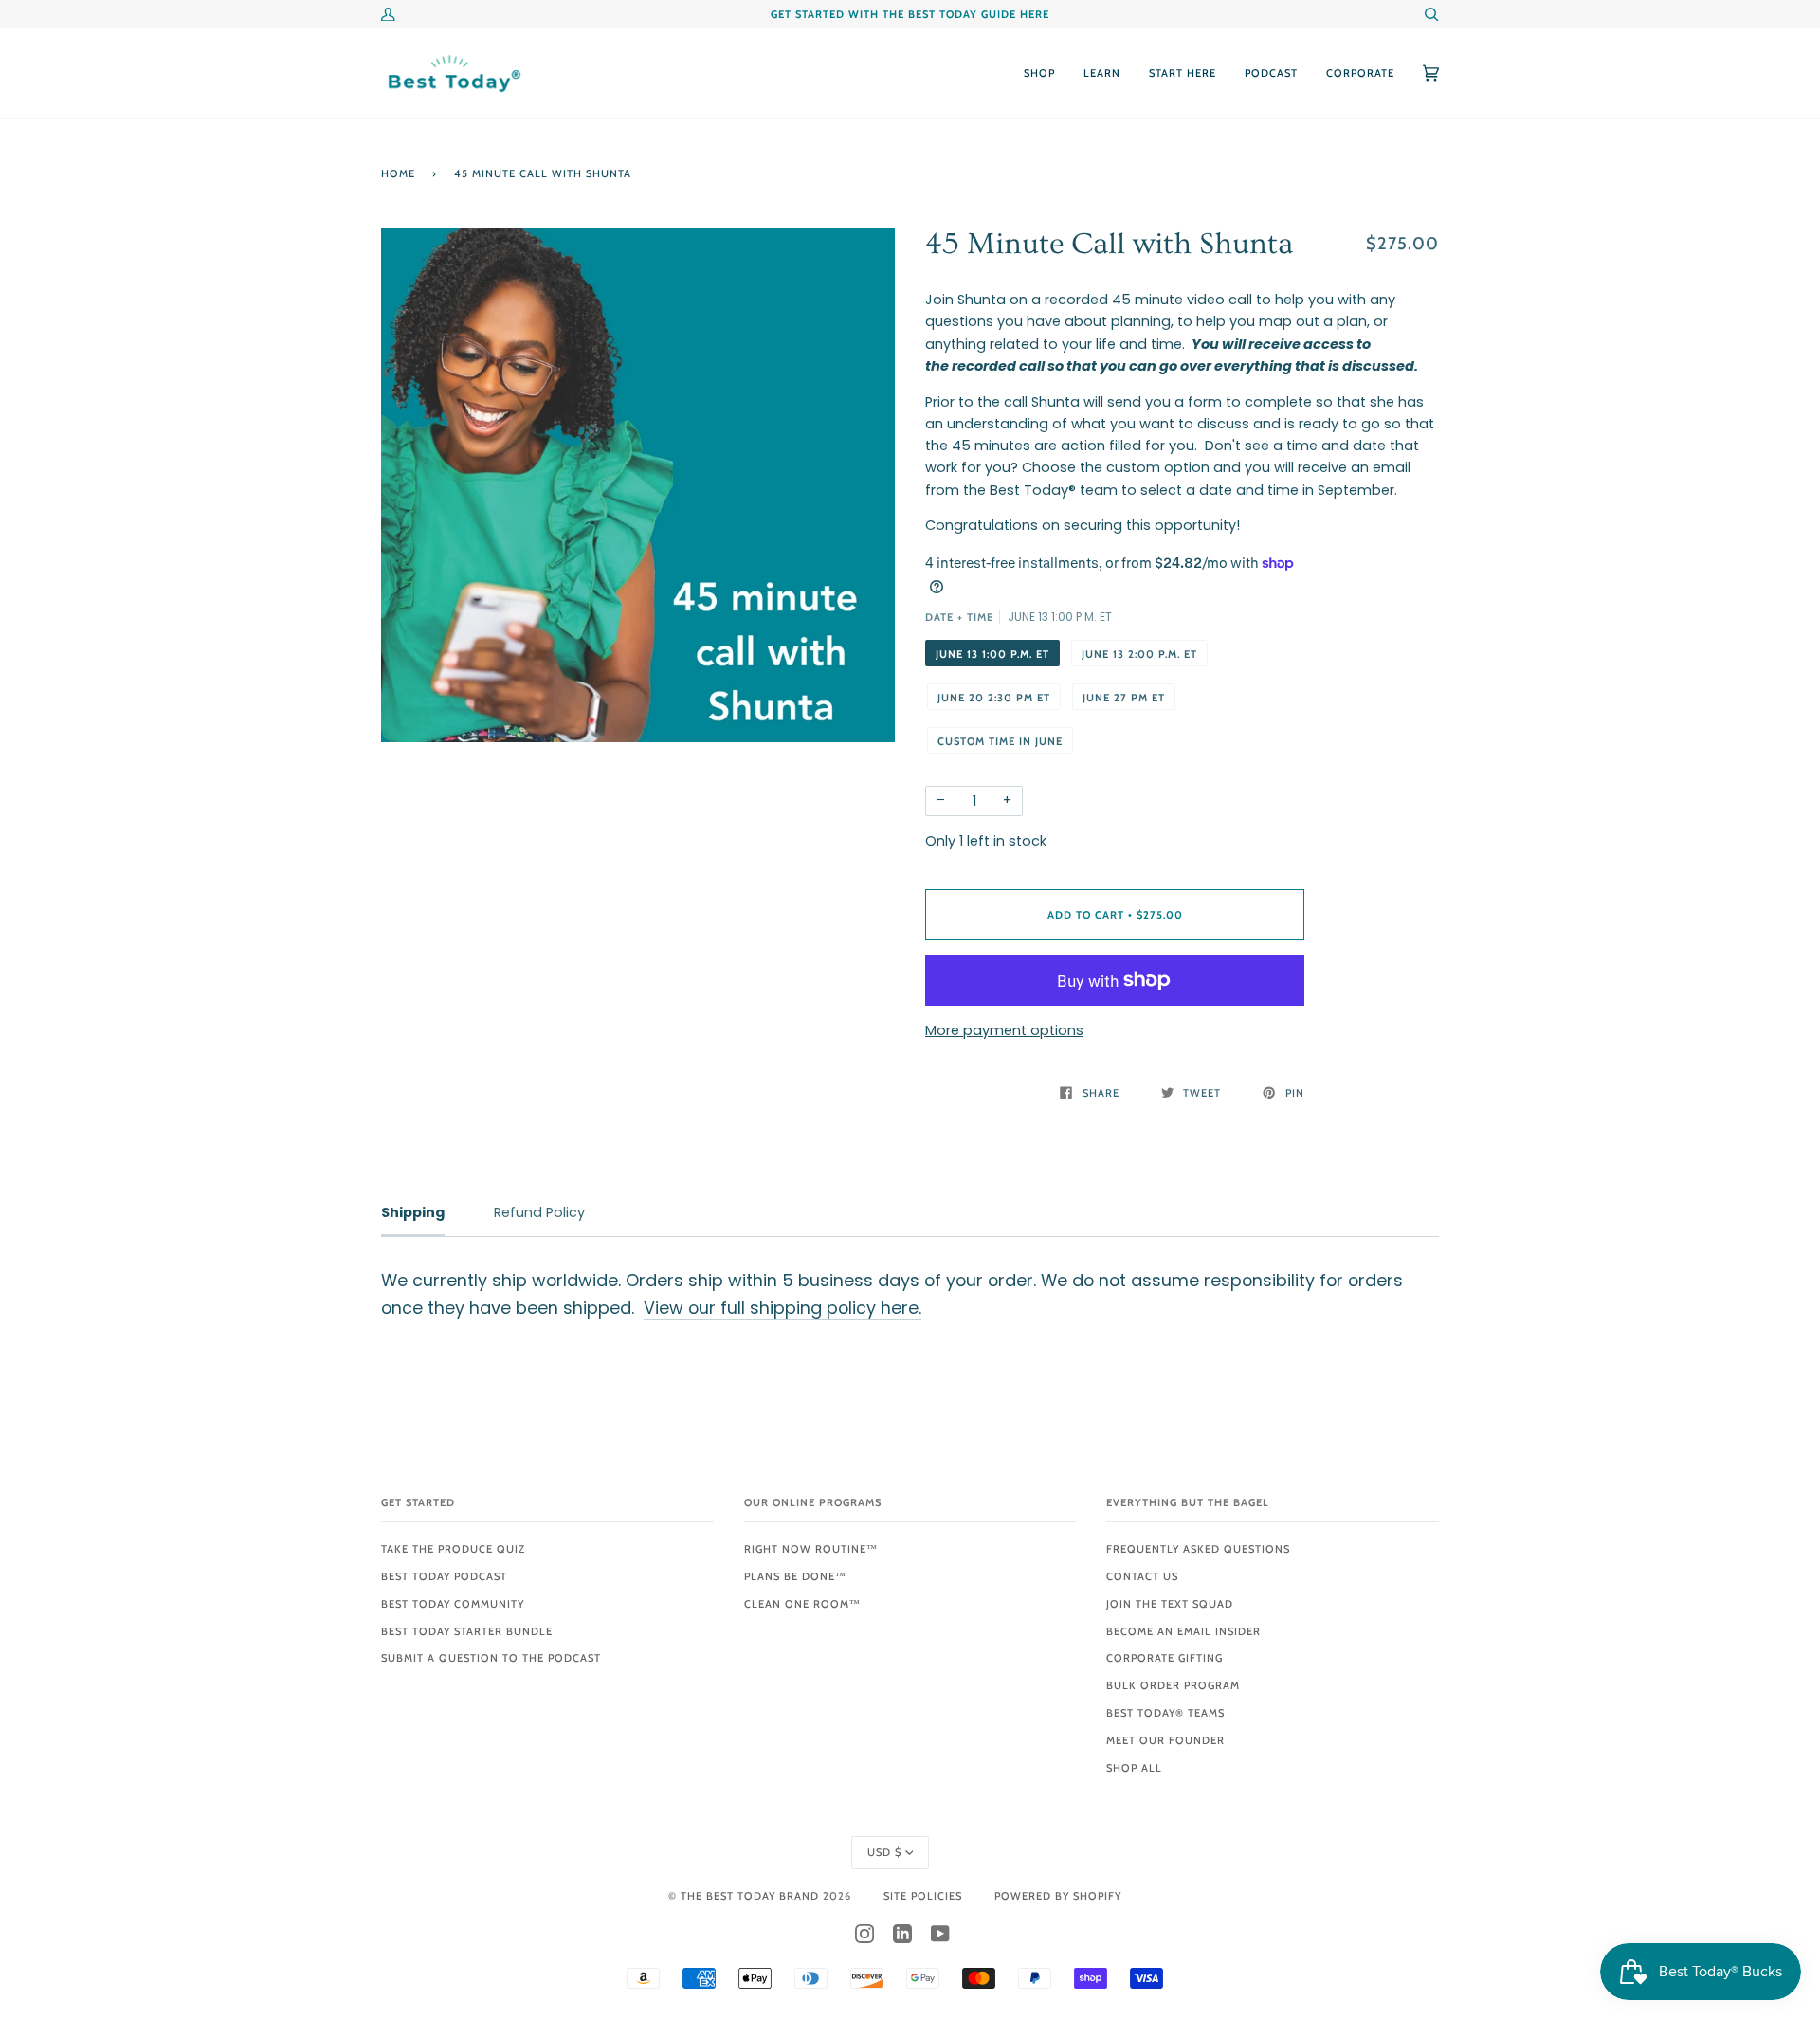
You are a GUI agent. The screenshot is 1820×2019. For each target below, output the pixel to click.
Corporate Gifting (1165, 1658)
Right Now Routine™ (811, 1549)
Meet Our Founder (1165, 1740)
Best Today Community (453, 1604)
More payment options (1004, 1030)
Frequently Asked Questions (1198, 1549)
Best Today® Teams (1165, 1713)
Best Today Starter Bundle (467, 1631)
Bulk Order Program (1173, 1685)
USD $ (884, 1852)
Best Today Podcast (444, 1576)
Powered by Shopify (1058, 1896)
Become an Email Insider (1183, 1631)
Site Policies (923, 1896)
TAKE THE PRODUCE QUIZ (453, 1549)
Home (398, 173)
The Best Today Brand (752, 1896)
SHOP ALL (1134, 1768)
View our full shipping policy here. (783, 1308)
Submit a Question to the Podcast (491, 1658)
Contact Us (1142, 1576)
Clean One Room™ (802, 1604)
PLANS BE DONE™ (795, 1576)
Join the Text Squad (1170, 1604)
